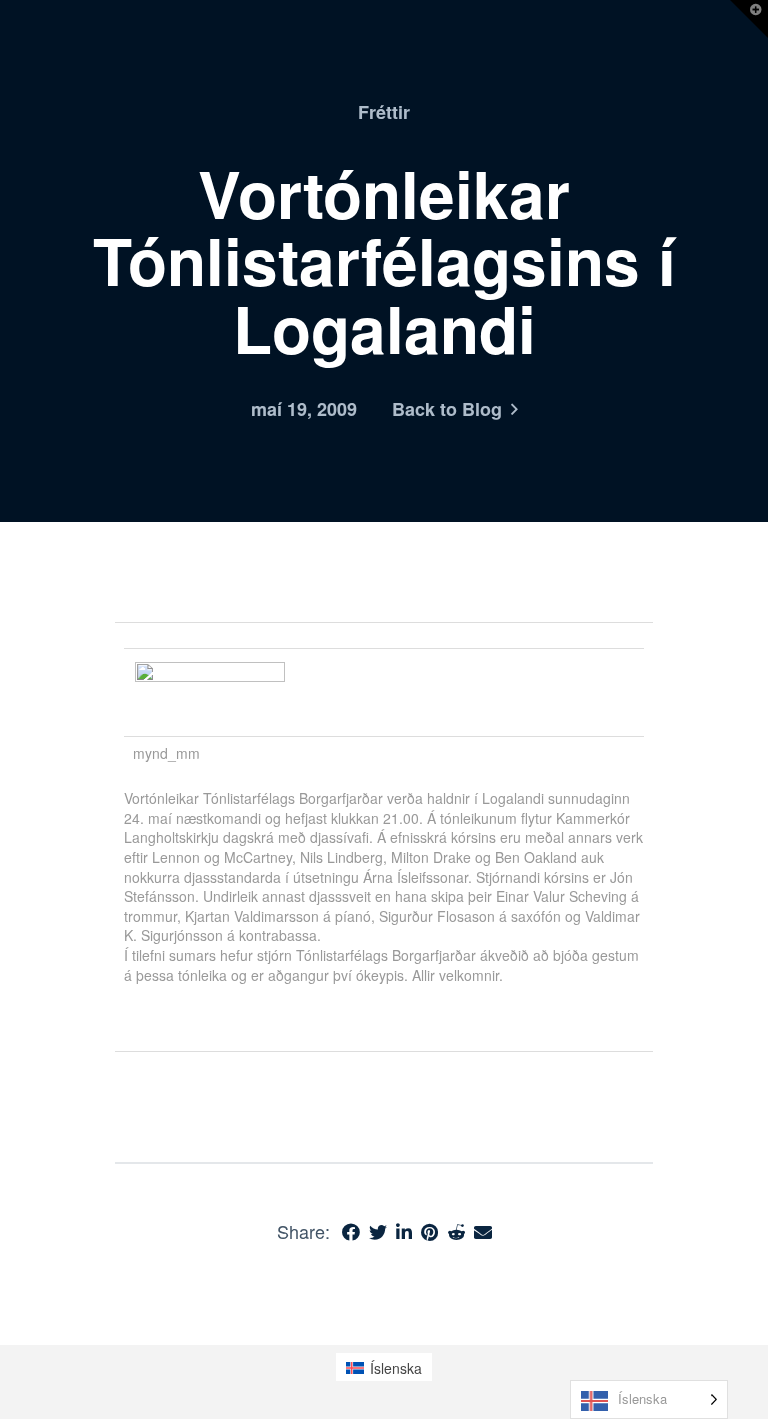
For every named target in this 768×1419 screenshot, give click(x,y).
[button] (749, 19)
